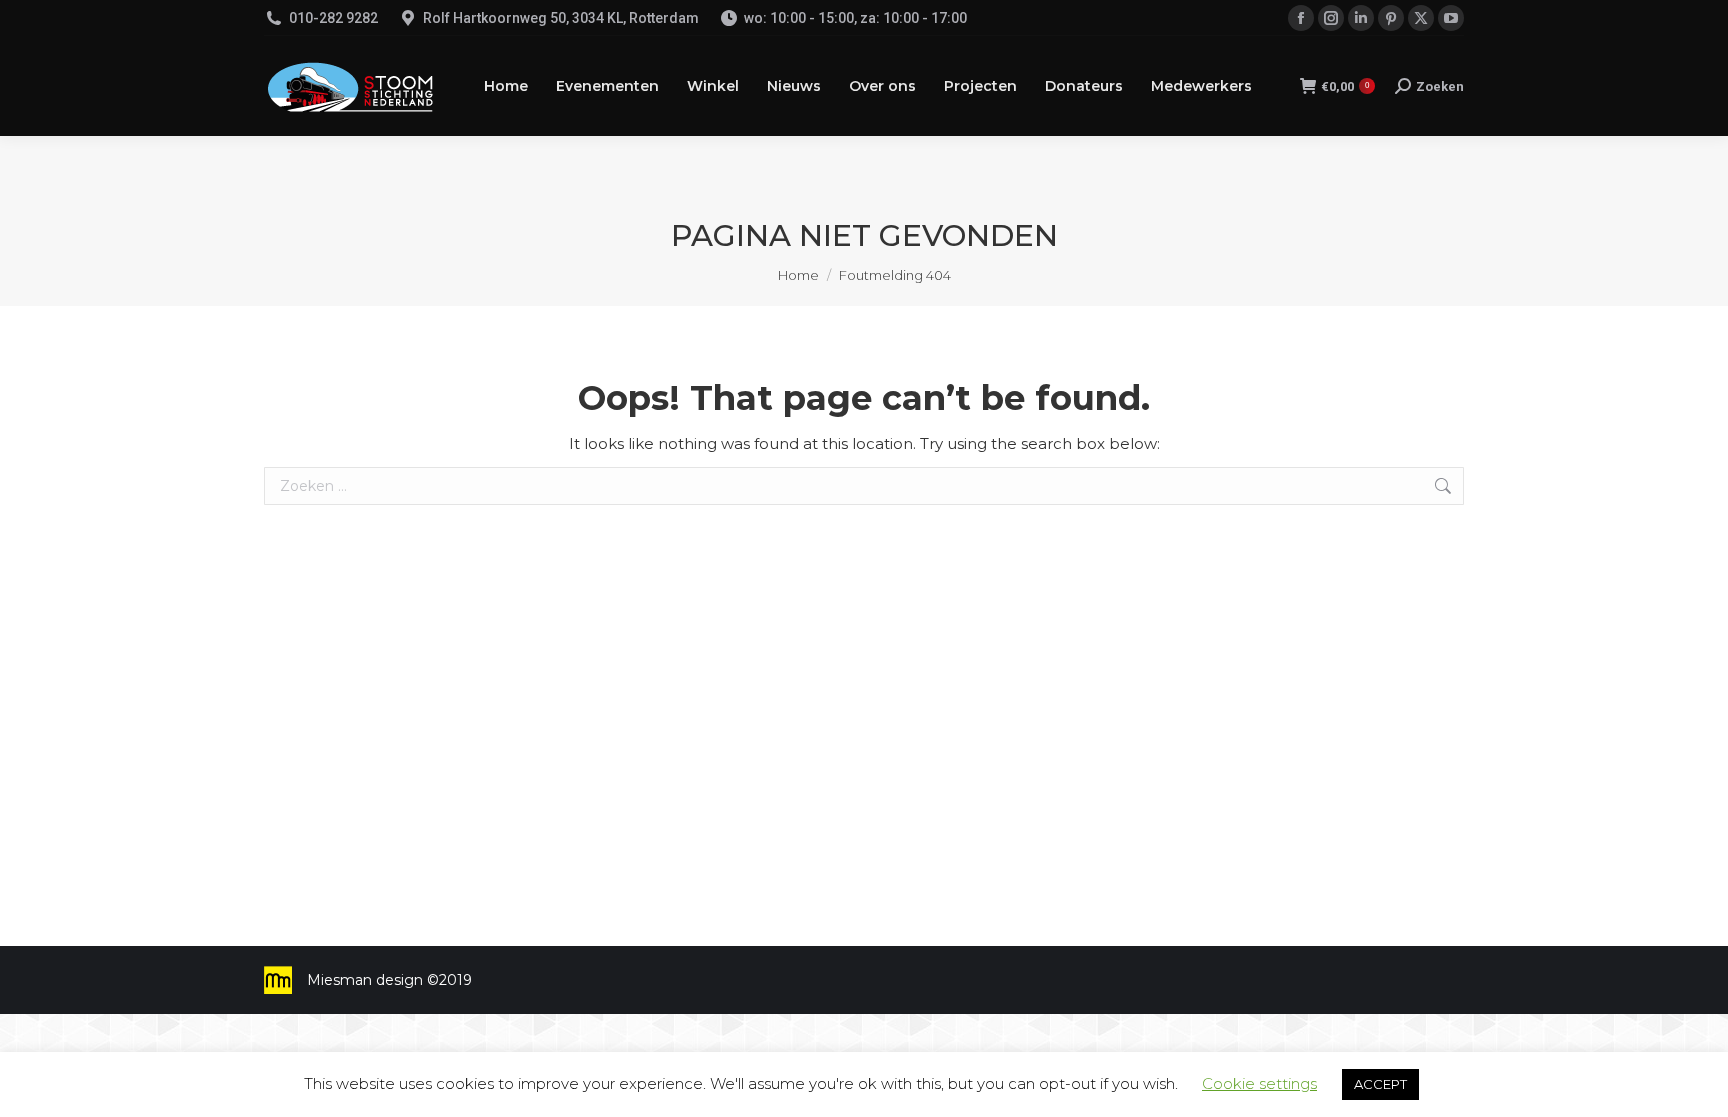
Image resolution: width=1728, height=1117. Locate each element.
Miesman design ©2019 (389, 980)
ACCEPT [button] (1380, 1084)
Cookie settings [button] (1259, 1083)
